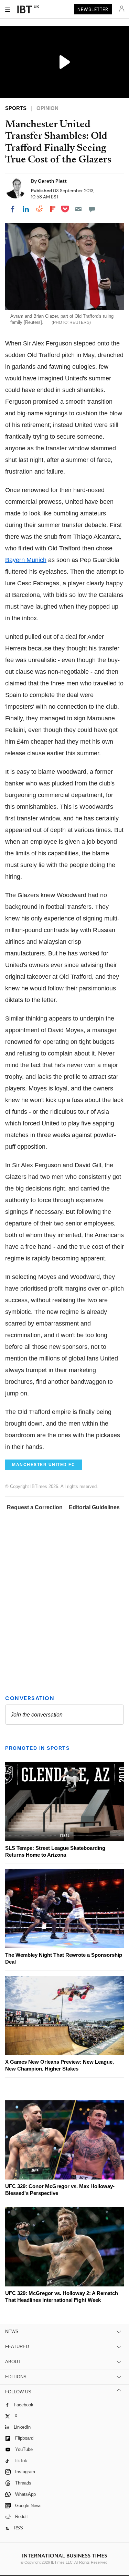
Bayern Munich (26, 560)
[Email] (78, 209)
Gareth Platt (52, 181)
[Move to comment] (92, 209)
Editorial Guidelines (94, 1507)
